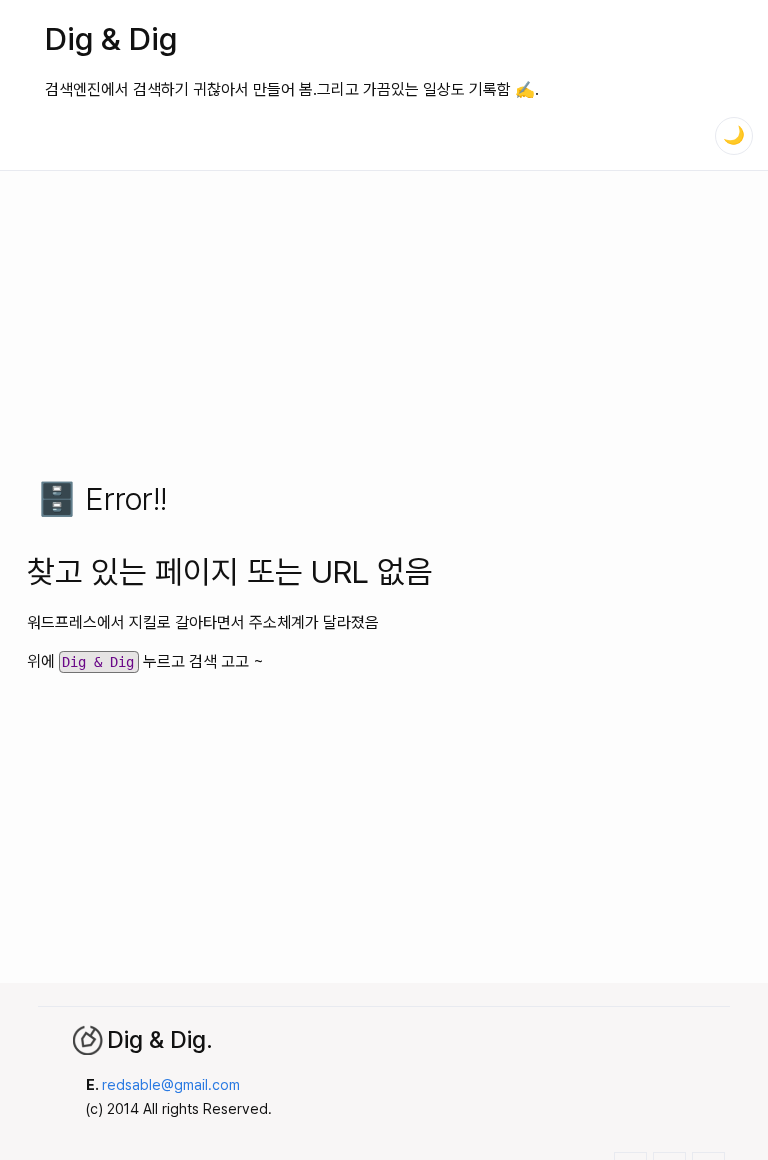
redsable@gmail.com (171, 1084)
